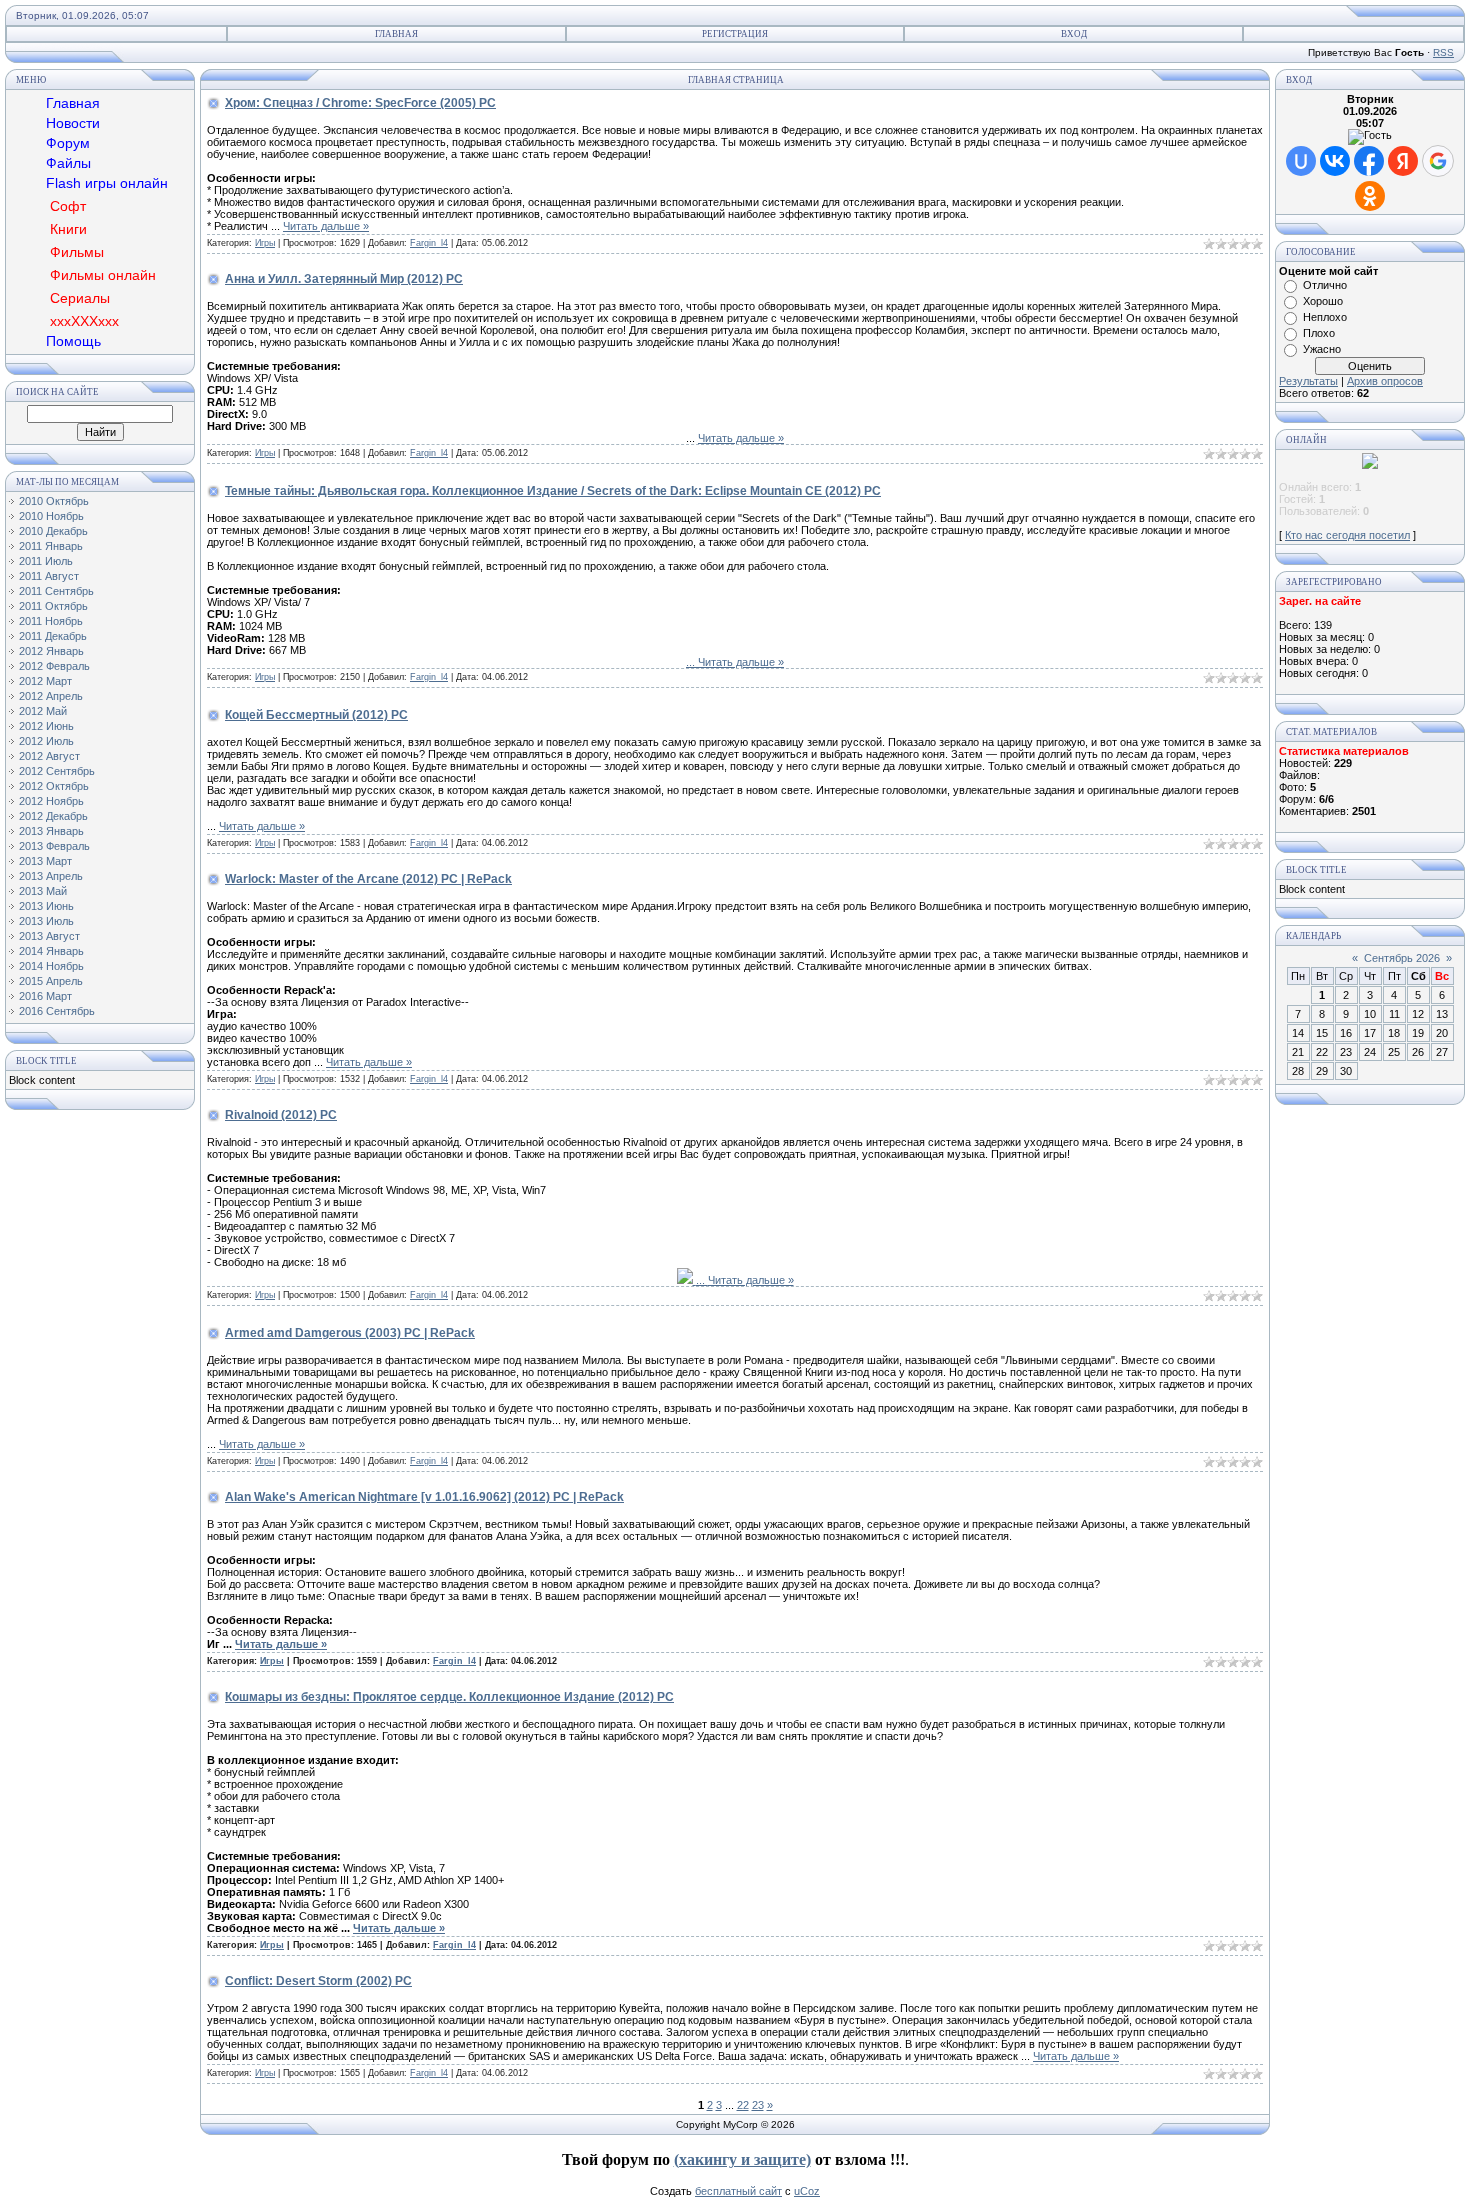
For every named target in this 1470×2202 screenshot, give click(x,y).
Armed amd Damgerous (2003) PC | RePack (350, 1333)
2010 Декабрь (53, 531)
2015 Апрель (51, 981)
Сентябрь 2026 (1402, 958)
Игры (265, 243)
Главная (396, 34)
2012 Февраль (54, 666)
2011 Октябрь (53, 606)
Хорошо (1323, 301)
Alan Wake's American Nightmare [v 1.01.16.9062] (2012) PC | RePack (424, 1497)
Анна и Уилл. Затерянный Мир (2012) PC (344, 279)
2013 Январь (51, 831)
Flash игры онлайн (107, 183)
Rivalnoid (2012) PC (281, 1115)
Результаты (1308, 381)
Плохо (1319, 333)
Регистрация (735, 34)
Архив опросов (1385, 381)
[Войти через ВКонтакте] (1335, 161)
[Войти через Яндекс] (1403, 161)
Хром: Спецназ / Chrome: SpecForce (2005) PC (360, 103)
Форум (68, 143)
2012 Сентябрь (57, 771)
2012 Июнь (46, 726)
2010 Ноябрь (51, 516)
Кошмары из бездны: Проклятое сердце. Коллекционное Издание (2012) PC (449, 1697)
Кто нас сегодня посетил (1347, 535)
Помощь (73, 341)
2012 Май (43, 711)
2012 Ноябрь (51, 801)
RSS (1443, 52)
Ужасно (1322, 349)
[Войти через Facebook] (1369, 161)
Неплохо (1325, 317)
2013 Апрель (51, 876)
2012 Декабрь (53, 816)
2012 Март (45, 681)
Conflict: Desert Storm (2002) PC (318, 1981)
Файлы (68, 163)
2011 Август (49, 576)
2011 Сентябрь (56, 591)
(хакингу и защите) (742, 2159)
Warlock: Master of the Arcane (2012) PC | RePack (368, 879)
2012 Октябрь (54, 786)
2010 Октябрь (54, 501)
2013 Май (43, 891)
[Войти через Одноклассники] (1370, 196)
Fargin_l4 (429, 243)
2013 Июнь (46, 906)
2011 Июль (46, 561)
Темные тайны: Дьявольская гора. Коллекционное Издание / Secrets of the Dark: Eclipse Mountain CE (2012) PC (553, 491)
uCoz (807, 2191)
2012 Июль (46, 741)
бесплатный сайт (738, 2191)
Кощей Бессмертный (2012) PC (316, 715)
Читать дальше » (326, 226)
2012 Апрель (51, 696)
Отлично (1325, 285)
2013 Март (45, 861)
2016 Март (45, 996)
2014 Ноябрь (51, 966)
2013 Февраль (54, 846)
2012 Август (49, 756)
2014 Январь (51, 951)
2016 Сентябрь (57, 1011)
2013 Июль (46, 921)
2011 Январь (51, 546)
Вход (1074, 34)
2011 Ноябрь (51, 621)
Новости (73, 123)
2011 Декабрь (53, 636)
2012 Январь (51, 651)
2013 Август (49, 936)
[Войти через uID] (1301, 161)
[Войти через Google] (1438, 161)
